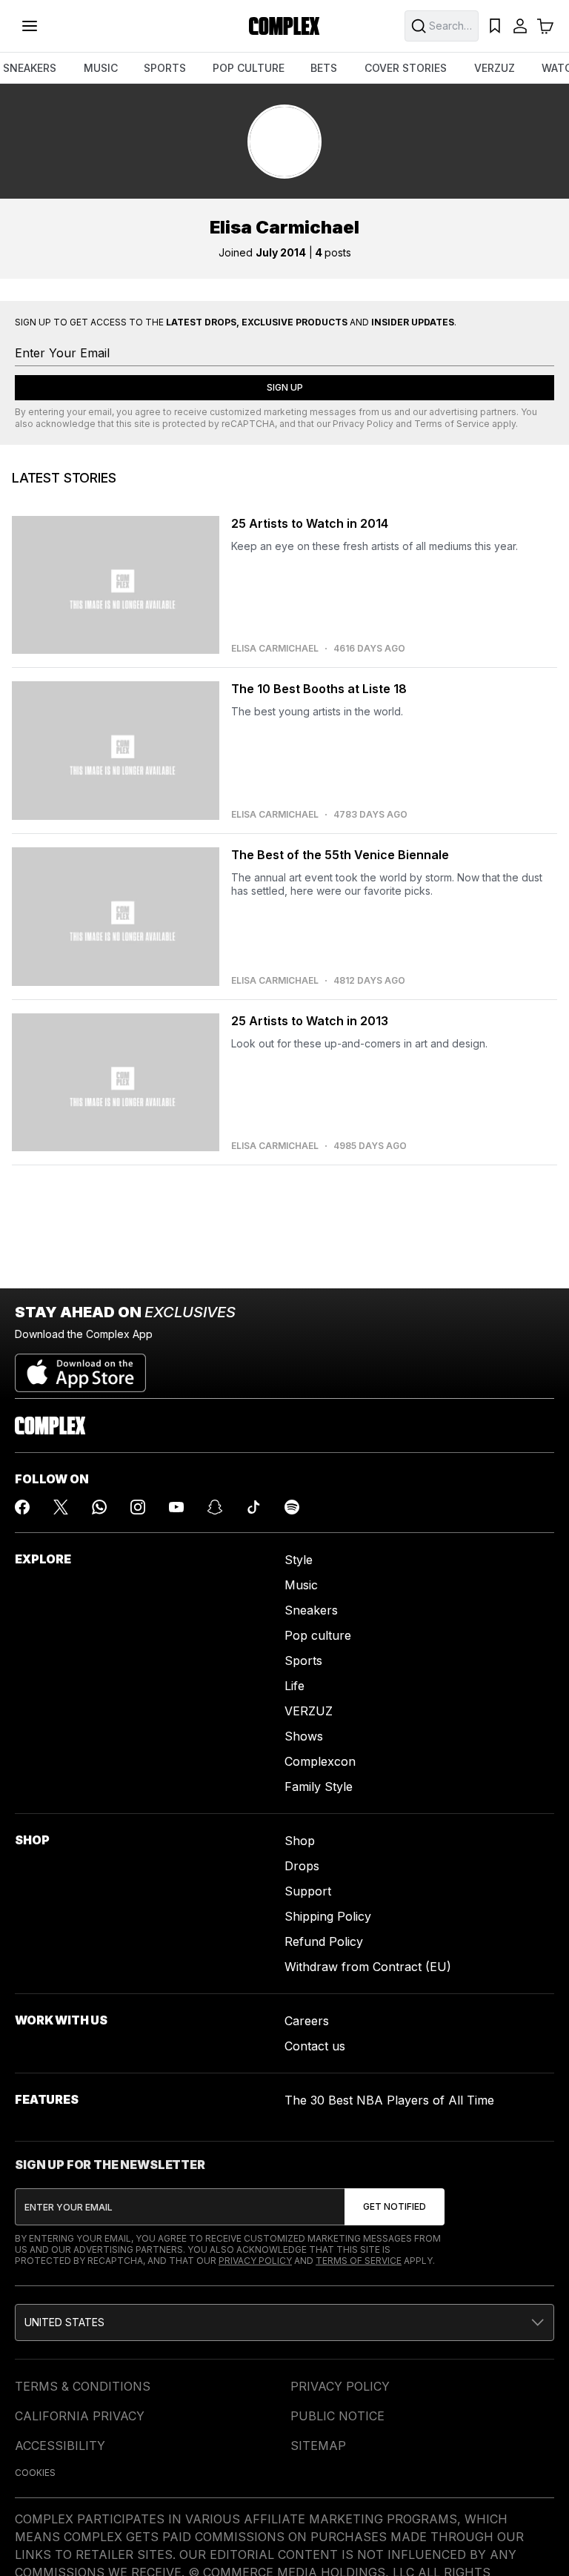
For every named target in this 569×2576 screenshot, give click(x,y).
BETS (324, 68)
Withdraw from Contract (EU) (368, 1967)
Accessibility (60, 2446)
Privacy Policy (363, 424)
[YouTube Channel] (176, 1507)
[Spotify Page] (292, 1507)
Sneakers (311, 1610)
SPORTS (165, 68)
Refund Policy (324, 1941)
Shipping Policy (328, 1916)
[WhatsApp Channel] (99, 1507)
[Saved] (495, 26)
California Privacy (80, 2416)
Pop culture (318, 1635)
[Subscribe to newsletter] (395, 2207)
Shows (304, 1736)
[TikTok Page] (253, 1507)
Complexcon (320, 1761)
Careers (307, 2021)
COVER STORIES (406, 68)
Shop (300, 1841)
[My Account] (520, 26)
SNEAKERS (30, 68)
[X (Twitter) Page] (61, 1507)
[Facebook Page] (22, 1507)
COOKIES (35, 2473)
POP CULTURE (249, 68)
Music (301, 1585)
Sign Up (285, 387)
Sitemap (318, 2446)
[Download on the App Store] (80, 1367)
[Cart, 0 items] (545, 26)
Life (295, 1686)
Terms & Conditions (83, 2386)
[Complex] (284, 26)
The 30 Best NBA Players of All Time (389, 2100)
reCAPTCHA (248, 424)
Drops (302, 1866)
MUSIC (101, 68)
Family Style (319, 1787)
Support (308, 1891)
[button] (284, 2322)
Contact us (315, 2046)
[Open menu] (30, 26)
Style (299, 1560)
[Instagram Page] (138, 1507)
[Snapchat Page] (215, 1507)
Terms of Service (452, 424)
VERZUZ (495, 68)
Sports (303, 1661)
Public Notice (337, 2416)
